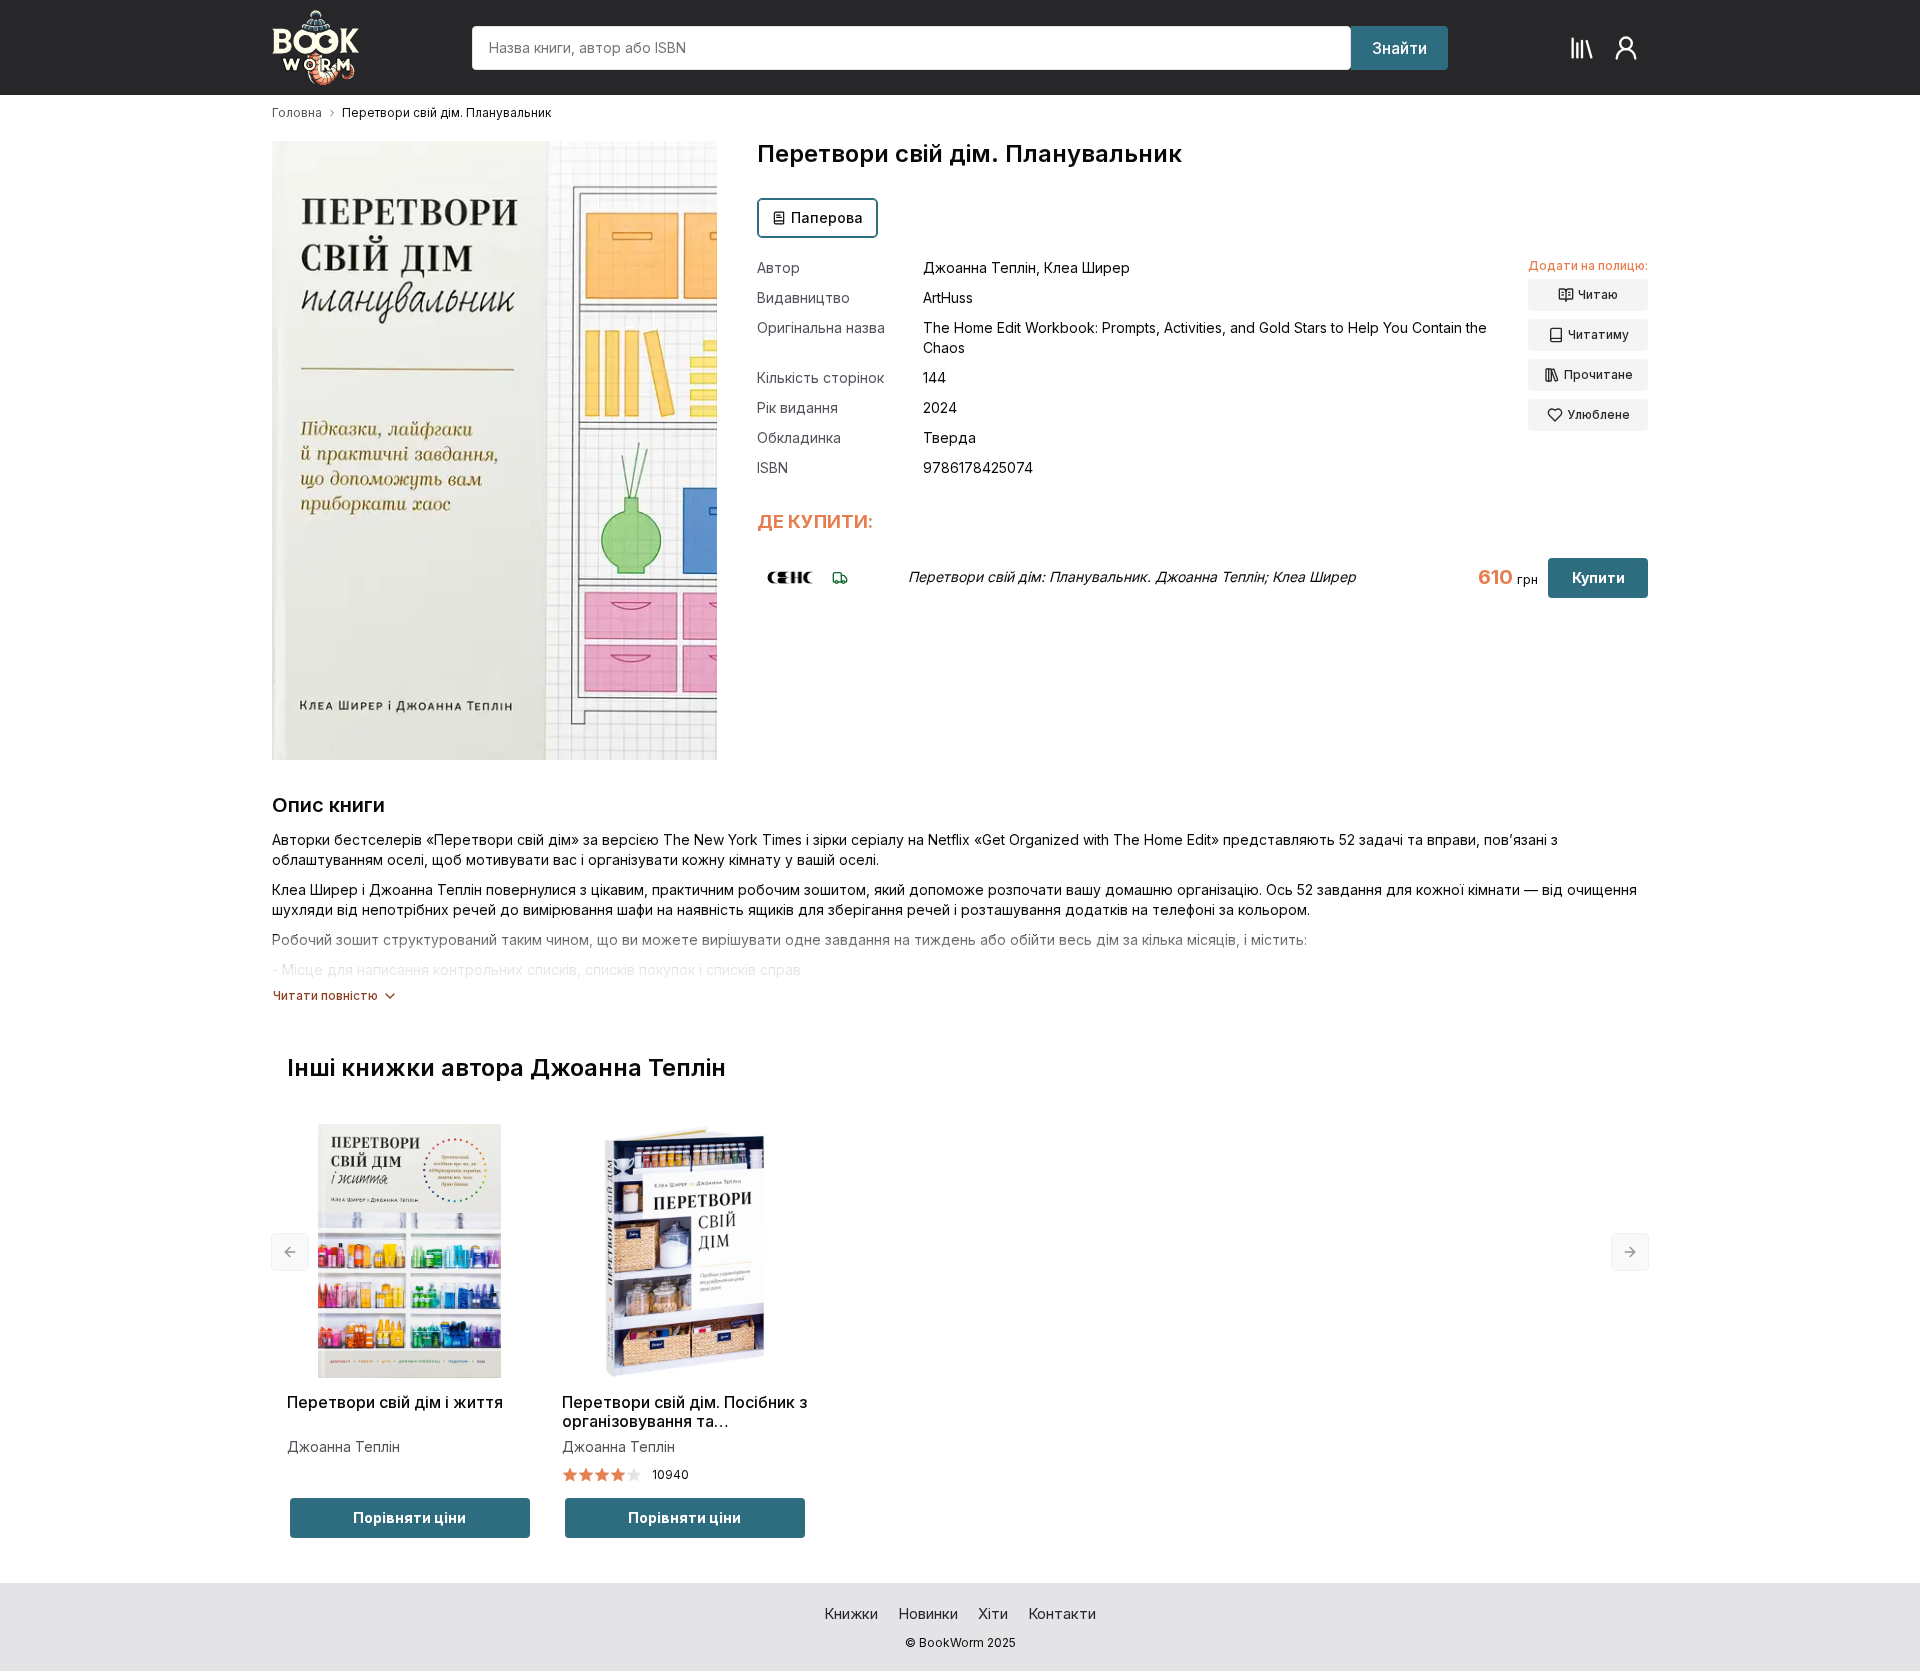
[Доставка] (840, 578)
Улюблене (1598, 414)
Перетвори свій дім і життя (395, 1402)
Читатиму (1598, 334)
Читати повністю (325, 995)
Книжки (851, 1613)
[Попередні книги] (290, 1252)
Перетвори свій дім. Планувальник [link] (446, 112)
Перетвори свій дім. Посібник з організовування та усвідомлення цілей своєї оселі (684, 1412)
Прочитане (1598, 374)
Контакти (1062, 1613)
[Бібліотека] (1582, 48)
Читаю (1598, 294)
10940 (670, 1474)
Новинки (928, 1613)
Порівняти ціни (409, 1517)
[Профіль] (1626, 48)
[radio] (570, 1475)
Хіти (993, 1613)
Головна (297, 112)
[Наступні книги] (1630, 1252)
